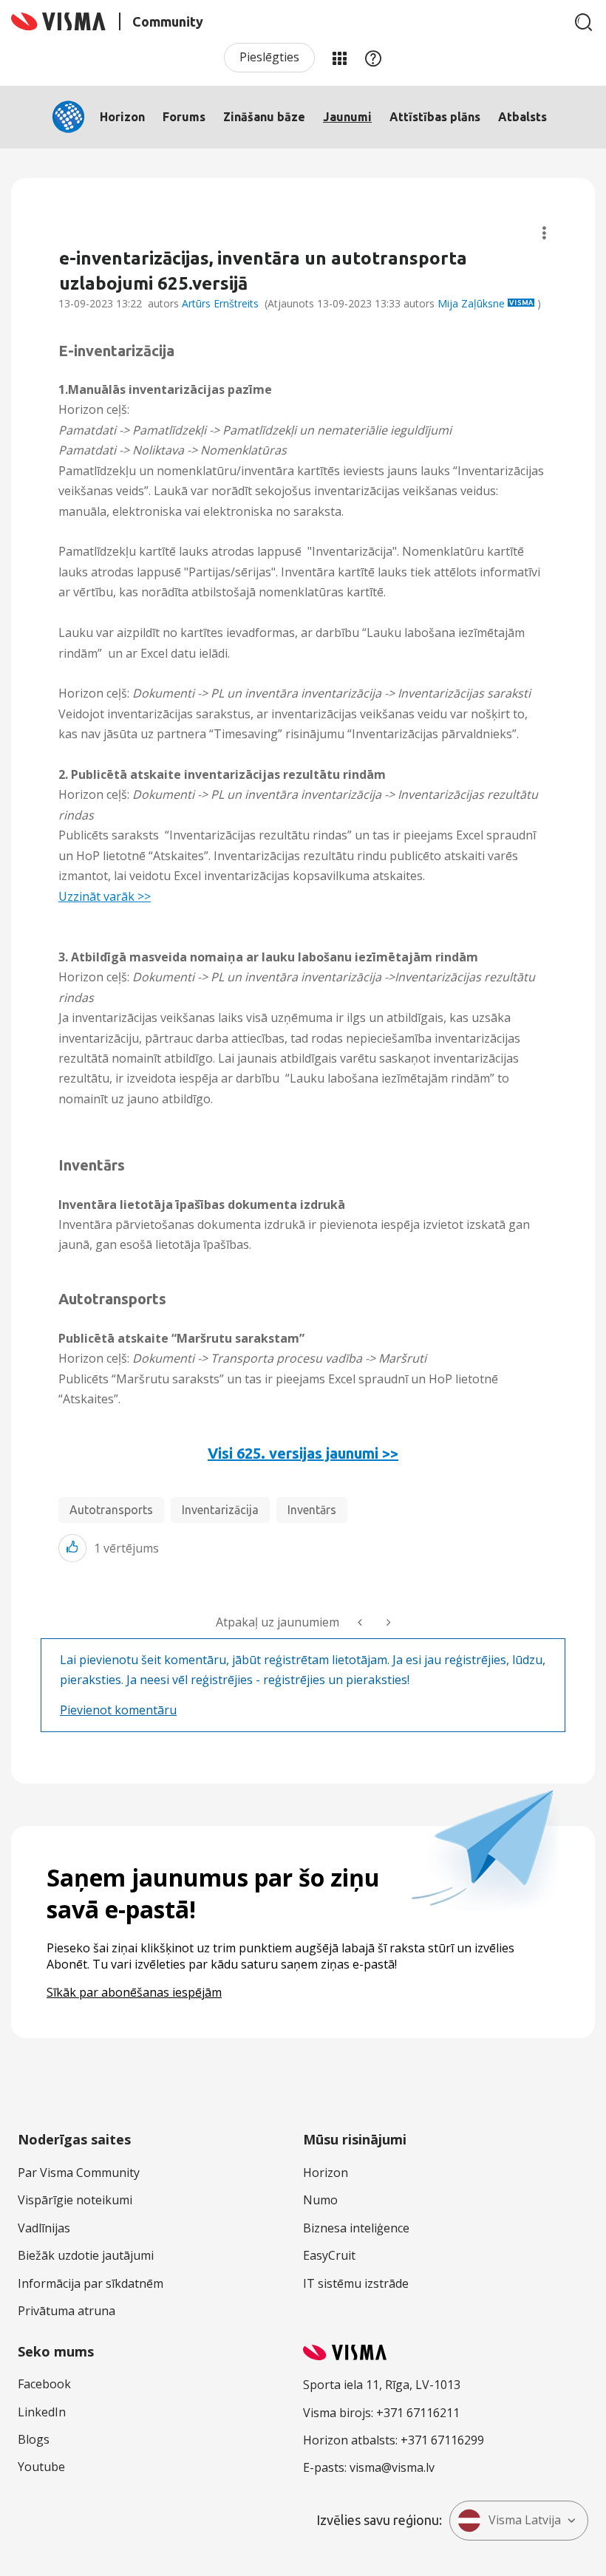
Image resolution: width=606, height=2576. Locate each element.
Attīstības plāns (435, 117)
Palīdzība (373, 58)
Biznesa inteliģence (356, 2228)
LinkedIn (42, 2412)
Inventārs (312, 1510)
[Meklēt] (584, 22)
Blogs (34, 2439)
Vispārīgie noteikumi (75, 2200)
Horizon (122, 117)
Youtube (41, 2467)
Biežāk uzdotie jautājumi (86, 2255)
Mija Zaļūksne (471, 303)
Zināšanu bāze (264, 117)
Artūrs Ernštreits (220, 303)
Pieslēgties (269, 57)
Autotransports (111, 1510)
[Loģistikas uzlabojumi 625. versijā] (361, 1622)
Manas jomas (339, 58)
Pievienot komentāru (118, 1710)
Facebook (44, 2384)
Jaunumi (347, 117)
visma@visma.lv (392, 2467)
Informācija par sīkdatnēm (91, 2283)
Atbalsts (522, 117)
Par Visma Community (79, 2173)
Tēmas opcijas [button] (544, 233)
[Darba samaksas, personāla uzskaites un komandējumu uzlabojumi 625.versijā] (387, 1622)
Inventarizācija (220, 1510)
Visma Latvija (525, 2520)
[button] (72, 1548)
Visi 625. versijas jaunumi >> (303, 1453)
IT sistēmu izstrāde (356, 2283)
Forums (184, 117)
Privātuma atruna (67, 2311)
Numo (320, 2200)
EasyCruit (329, 2255)
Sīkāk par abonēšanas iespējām (134, 1992)
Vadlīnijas (44, 2228)
